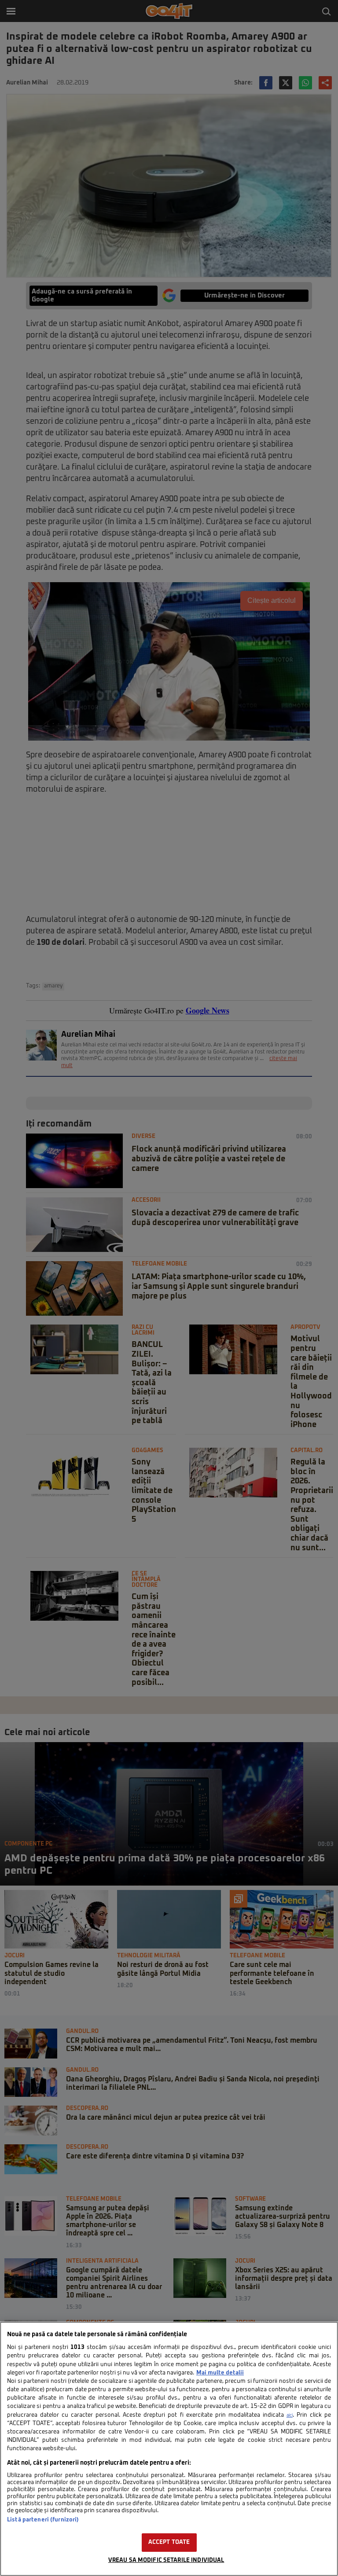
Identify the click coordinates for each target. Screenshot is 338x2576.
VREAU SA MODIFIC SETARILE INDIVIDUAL (166, 2560)
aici (290, 2415)
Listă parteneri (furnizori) (43, 2520)
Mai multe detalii (220, 2373)
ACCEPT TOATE (169, 2542)
